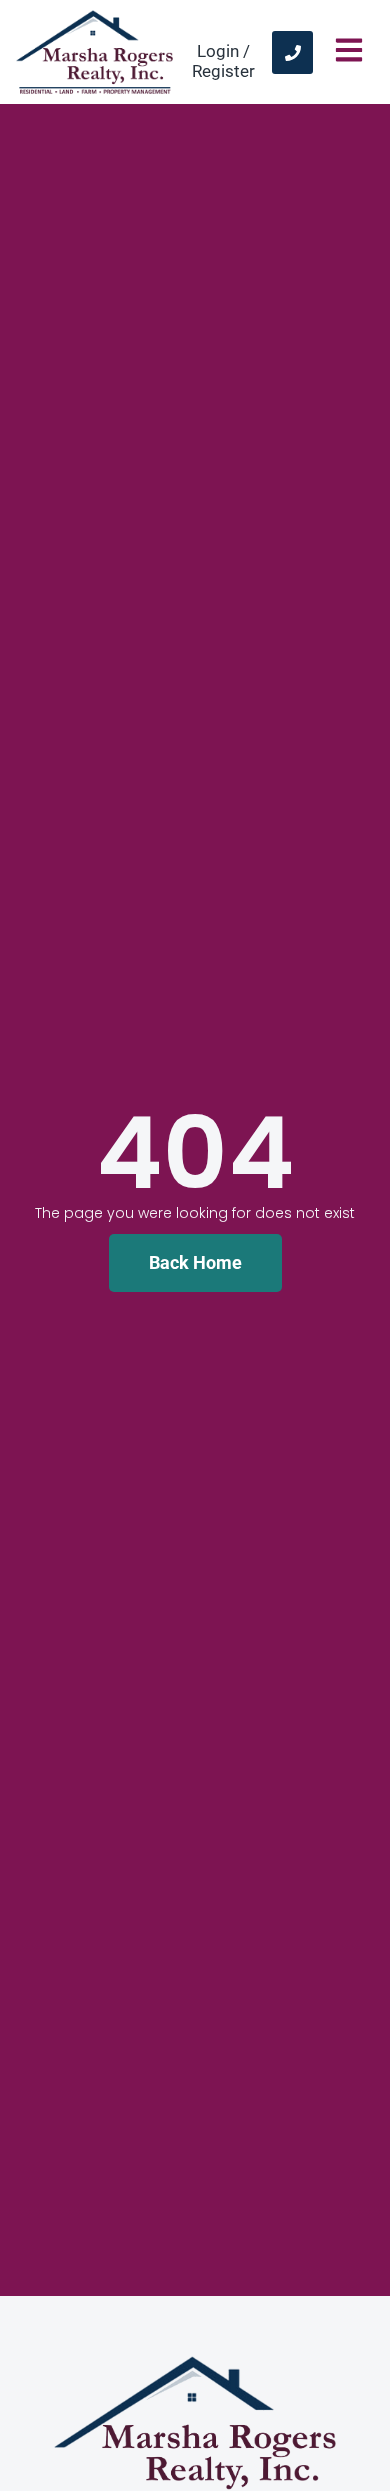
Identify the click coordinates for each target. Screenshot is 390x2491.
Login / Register (223, 61)
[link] (292, 52)
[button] (348, 52)
